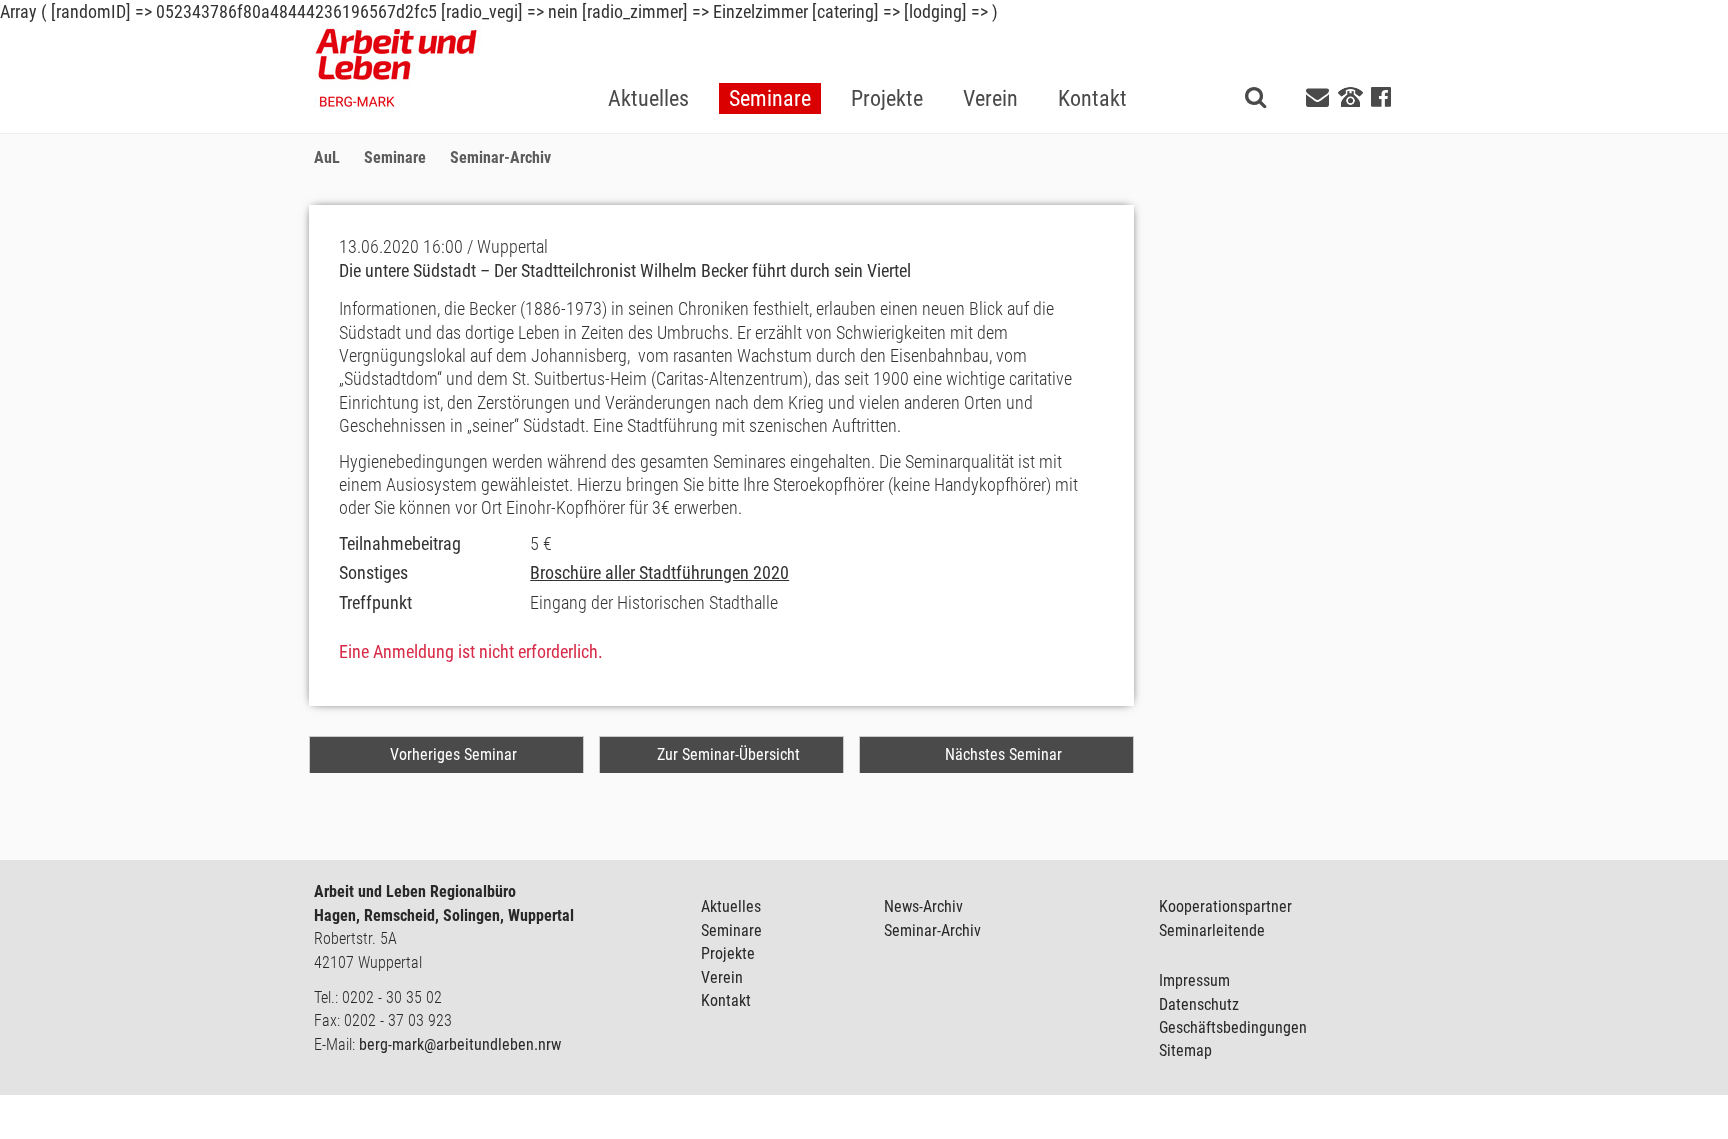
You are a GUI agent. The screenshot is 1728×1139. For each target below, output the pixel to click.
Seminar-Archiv (932, 930)
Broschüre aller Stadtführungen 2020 (659, 572)
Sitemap (1185, 1050)
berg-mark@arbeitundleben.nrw (460, 1044)
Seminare (731, 930)
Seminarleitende (1212, 930)
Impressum (1194, 980)
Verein (722, 977)
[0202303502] (1350, 96)
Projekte (728, 953)
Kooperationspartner (1225, 906)
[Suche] (1255, 96)
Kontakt (726, 1000)
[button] (770, 66)
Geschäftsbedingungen (1233, 1027)
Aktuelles (731, 906)
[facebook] (1381, 97)
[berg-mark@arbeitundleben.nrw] (1320, 97)
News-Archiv (923, 906)
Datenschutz (1199, 1004)
